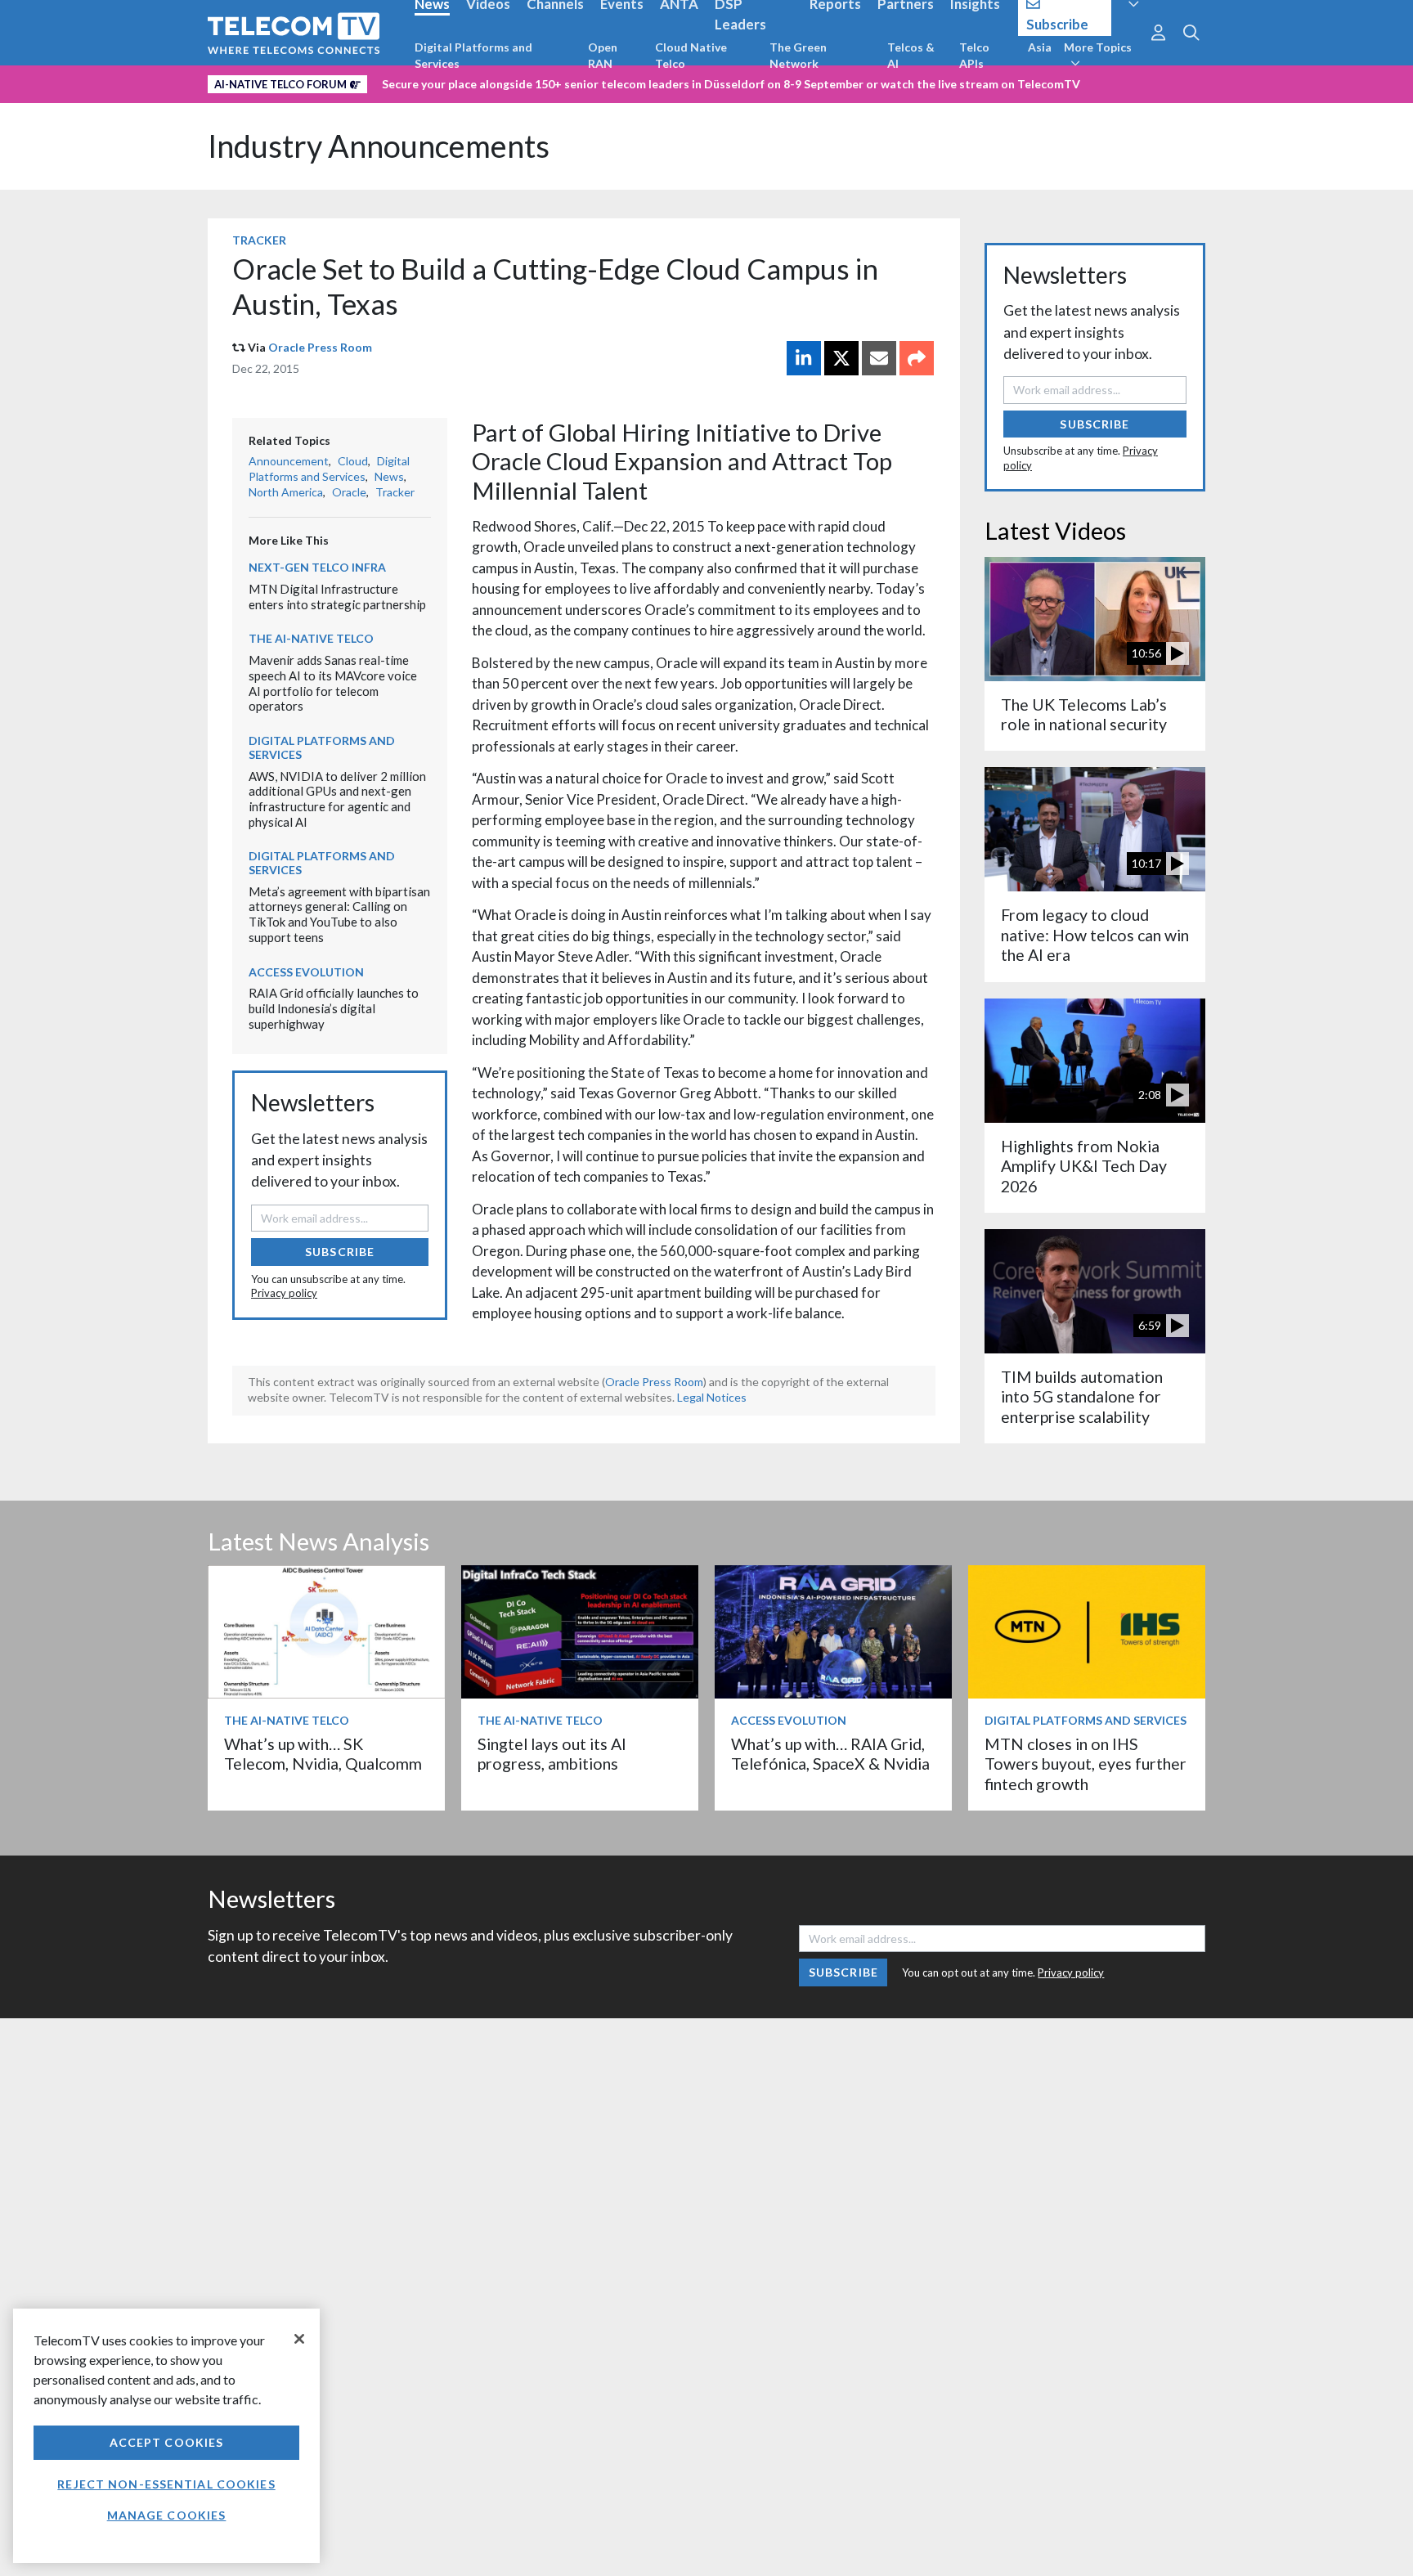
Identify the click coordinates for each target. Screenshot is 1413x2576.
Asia (1040, 47)
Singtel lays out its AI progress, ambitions (552, 1754)
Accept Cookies (167, 2442)
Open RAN (603, 55)
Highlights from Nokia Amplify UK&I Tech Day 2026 (1084, 1166)
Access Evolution (306, 972)
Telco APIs (974, 55)
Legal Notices (712, 1397)
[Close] (299, 2339)
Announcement (289, 461)
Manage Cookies (167, 2515)
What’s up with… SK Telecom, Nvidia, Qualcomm (323, 1754)
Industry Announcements (379, 146)
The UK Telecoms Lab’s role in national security (1084, 714)
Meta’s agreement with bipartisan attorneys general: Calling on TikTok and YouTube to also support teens (339, 914)
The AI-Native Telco (311, 638)
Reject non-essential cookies (166, 2484)
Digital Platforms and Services (473, 55)
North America (286, 492)
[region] (166, 2436)
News (389, 476)
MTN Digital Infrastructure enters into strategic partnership (337, 597)
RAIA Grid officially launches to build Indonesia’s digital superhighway (334, 1008)
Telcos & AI (911, 55)
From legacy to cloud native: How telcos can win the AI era (1095, 935)
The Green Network (798, 55)
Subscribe (340, 1252)
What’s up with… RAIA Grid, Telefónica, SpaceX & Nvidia (830, 1754)
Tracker (259, 240)
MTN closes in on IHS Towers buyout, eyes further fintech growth (1086, 1764)
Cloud (353, 461)
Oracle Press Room (320, 347)
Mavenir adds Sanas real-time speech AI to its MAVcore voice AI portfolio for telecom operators (333, 683)
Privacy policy (284, 1293)
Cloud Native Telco (691, 55)
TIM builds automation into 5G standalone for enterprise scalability (1082, 1397)
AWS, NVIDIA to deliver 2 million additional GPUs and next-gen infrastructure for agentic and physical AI (337, 799)
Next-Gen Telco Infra (317, 567)
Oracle (349, 492)
